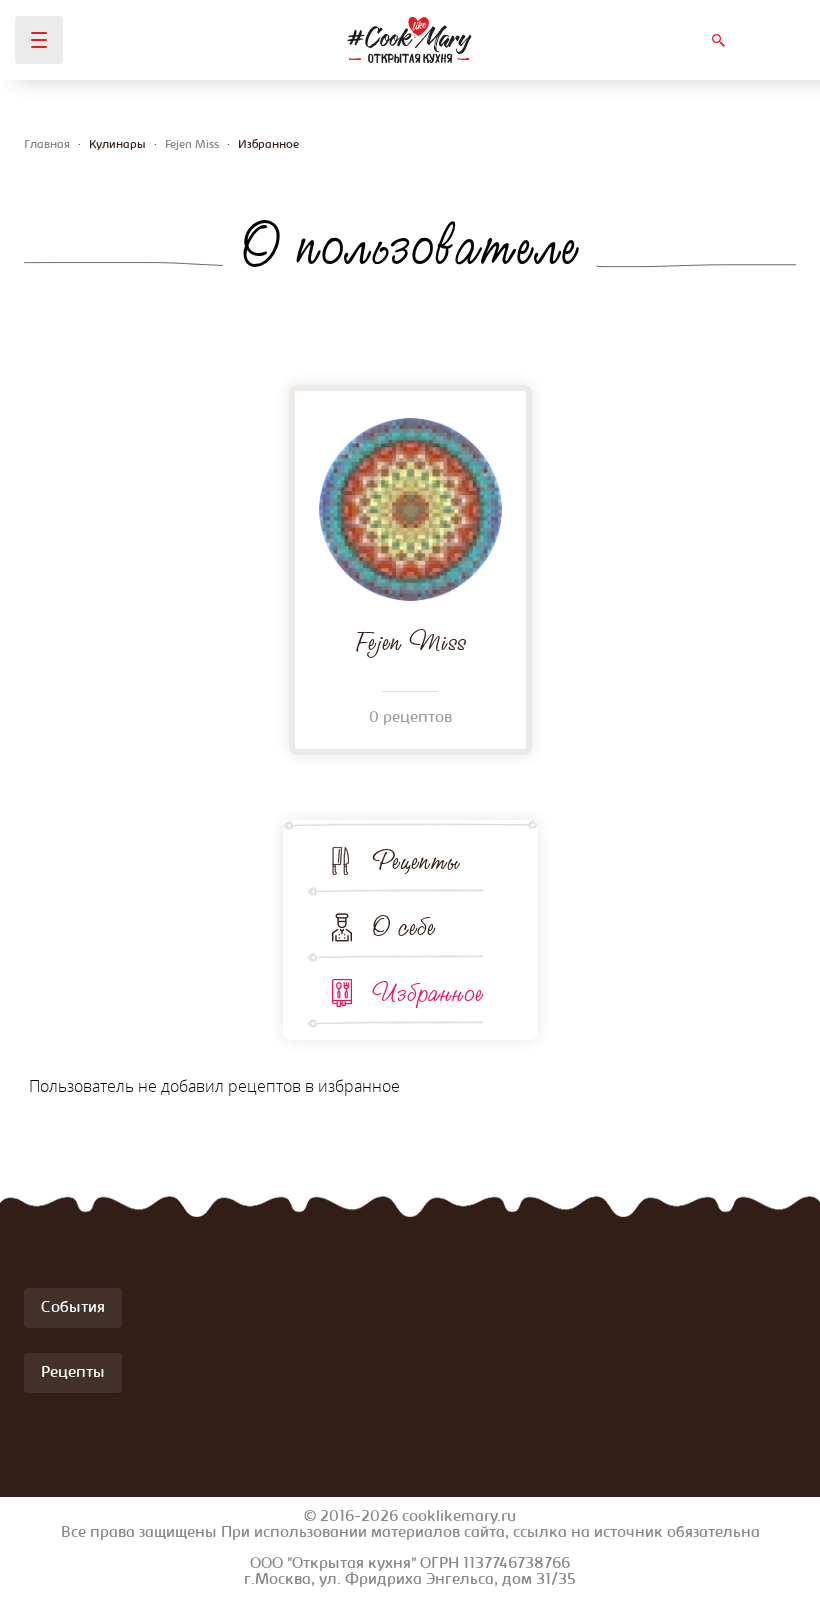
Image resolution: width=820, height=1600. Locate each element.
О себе (403, 927)
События (73, 1308)
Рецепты (416, 861)
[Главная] (409, 40)
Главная (47, 145)
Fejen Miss (192, 145)
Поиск (718, 40)
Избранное (427, 993)
